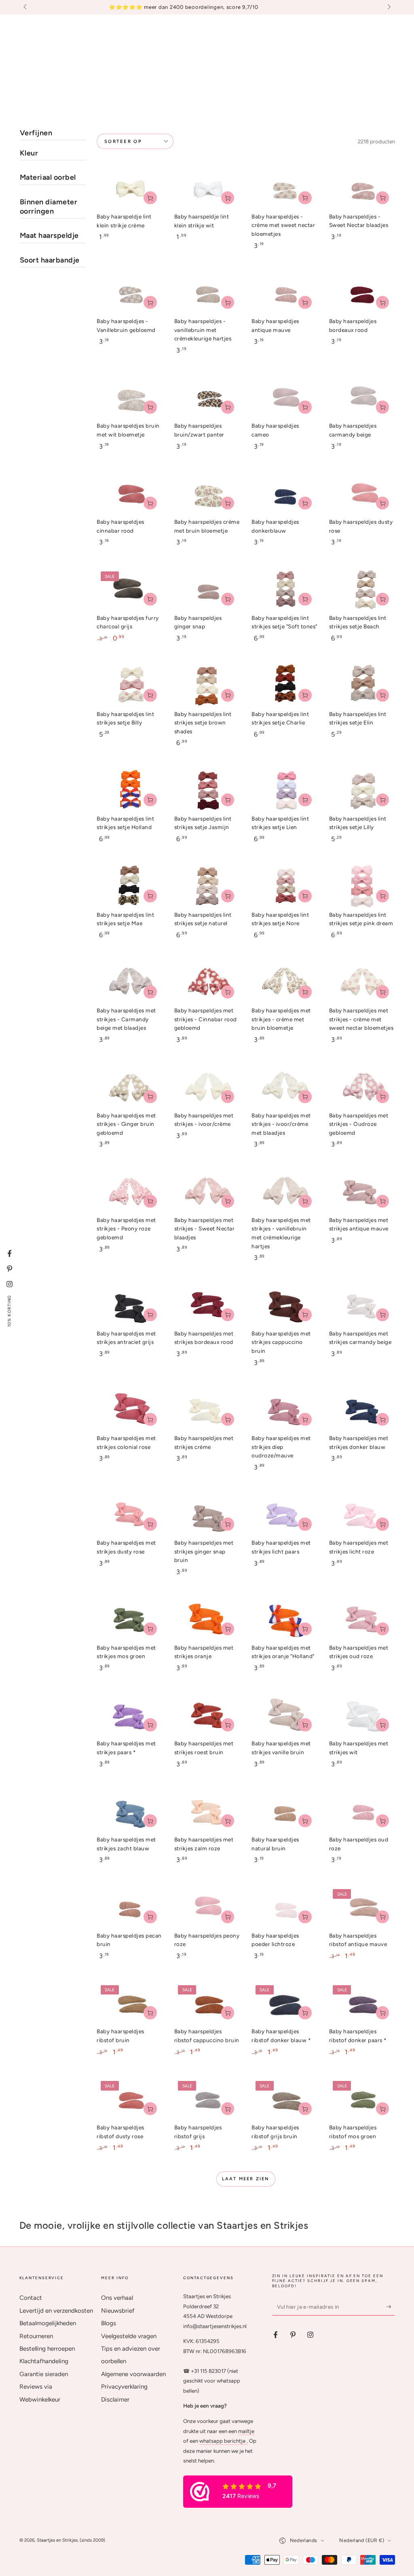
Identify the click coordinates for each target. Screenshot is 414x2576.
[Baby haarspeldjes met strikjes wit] (362, 1715)
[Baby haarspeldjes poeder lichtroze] (284, 1907)
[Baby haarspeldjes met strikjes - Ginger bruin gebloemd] (130, 1087)
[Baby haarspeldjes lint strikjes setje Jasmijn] (207, 790)
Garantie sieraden (44, 2374)
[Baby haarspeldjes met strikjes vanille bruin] (284, 1715)
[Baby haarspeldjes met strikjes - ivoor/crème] (207, 1087)
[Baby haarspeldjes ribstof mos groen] (362, 2099)
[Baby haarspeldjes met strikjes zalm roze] (207, 1811)
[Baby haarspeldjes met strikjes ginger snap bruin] (207, 1515)
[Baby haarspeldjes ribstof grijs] (207, 2099)
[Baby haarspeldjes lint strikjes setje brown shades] (207, 685)
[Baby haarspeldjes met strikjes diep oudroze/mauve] (284, 1410)
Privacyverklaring (124, 2387)
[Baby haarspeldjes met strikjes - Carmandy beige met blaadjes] (130, 982)
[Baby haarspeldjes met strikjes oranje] (207, 1619)
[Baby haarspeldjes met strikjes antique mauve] (362, 1192)
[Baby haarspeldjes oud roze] (362, 1811)
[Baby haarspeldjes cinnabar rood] (130, 494)
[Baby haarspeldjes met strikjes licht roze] (362, 1515)
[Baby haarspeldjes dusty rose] (362, 494)
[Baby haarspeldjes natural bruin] (284, 1811)
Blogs (109, 2323)
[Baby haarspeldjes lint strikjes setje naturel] (207, 886)
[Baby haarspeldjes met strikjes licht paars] (284, 1515)
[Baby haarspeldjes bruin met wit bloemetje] (130, 398)
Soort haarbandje (50, 260)
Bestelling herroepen (47, 2349)
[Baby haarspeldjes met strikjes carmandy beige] (362, 1305)
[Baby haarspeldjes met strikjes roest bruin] (207, 1715)
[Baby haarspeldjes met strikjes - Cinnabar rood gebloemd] (207, 982)
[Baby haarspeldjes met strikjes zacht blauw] (130, 1811)
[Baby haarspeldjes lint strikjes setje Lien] (284, 790)
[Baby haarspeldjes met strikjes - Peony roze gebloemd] (130, 1192)
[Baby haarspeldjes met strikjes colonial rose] (130, 1410)
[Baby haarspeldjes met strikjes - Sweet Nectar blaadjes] (207, 1192)
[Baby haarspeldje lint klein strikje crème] (130, 188)
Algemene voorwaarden (133, 2374)
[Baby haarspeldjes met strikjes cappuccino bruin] (284, 1305)
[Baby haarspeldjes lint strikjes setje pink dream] (362, 886)
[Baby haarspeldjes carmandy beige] (362, 398)
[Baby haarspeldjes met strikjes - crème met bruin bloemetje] (284, 982)
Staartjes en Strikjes (57, 2540)
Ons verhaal (117, 2298)
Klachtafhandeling (44, 2361)
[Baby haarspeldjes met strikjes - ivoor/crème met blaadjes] (284, 1087)
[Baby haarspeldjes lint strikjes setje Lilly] (362, 790)
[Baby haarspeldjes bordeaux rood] (362, 293)
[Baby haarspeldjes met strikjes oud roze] (362, 1619)
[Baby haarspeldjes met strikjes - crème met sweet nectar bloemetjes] (362, 982)
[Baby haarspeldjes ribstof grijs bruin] (284, 2099)
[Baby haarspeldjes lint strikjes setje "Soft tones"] (284, 590)
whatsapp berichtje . (224, 2441)
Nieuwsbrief (118, 2311)
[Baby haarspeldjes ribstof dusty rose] (130, 2099)
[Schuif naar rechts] (388, 7)
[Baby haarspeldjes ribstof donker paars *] (362, 2003)
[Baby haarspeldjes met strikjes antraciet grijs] (130, 1305)
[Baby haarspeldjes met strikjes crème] (207, 1410)
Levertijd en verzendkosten (56, 2311)
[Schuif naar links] (26, 7)
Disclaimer (115, 2400)
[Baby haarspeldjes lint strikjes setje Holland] (130, 790)
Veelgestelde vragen (129, 2336)
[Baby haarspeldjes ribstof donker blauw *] (284, 2003)
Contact (31, 2298)
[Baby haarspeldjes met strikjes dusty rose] (130, 1515)
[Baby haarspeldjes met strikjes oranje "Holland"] (284, 1619)
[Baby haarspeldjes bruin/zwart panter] (207, 398)
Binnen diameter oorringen (49, 207)
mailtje (246, 2431)
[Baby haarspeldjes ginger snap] (207, 590)
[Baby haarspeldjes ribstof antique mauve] (362, 1907)
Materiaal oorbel (48, 177)
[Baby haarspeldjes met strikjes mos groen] (130, 1619)
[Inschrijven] (391, 2307)
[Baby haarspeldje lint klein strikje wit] (207, 188)
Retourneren (36, 2336)
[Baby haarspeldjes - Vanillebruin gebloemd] (130, 293)
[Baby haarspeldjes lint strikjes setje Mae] (130, 886)
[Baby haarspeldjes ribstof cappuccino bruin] (207, 2003)
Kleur (29, 153)
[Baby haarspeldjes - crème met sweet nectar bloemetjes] (284, 188)
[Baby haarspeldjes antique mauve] (284, 293)
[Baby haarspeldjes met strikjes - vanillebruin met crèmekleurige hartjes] (284, 1192)
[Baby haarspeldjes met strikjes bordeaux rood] (207, 1305)
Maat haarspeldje (49, 235)
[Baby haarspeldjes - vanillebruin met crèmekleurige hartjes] (207, 293)
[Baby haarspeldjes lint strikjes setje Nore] (284, 886)
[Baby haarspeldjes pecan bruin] (130, 1907)
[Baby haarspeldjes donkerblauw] (284, 494)
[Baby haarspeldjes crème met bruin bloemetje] (207, 494)
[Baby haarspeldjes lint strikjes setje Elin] (362, 685)
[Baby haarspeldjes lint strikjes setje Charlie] (284, 685)
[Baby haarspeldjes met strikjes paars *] (130, 1715)
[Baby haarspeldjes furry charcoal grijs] (130, 590)
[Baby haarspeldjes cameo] (284, 398)
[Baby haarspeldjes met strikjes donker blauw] (362, 1410)
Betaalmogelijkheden (48, 2323)
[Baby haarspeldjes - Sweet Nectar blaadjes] (362, 188)
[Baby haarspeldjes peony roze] (207, 1907)
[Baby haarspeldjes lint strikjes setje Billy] (130, 685)
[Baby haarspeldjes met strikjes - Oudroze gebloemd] (362, 1087)
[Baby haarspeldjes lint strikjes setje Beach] (362, 590)
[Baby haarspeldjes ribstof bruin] (130, 2003)
